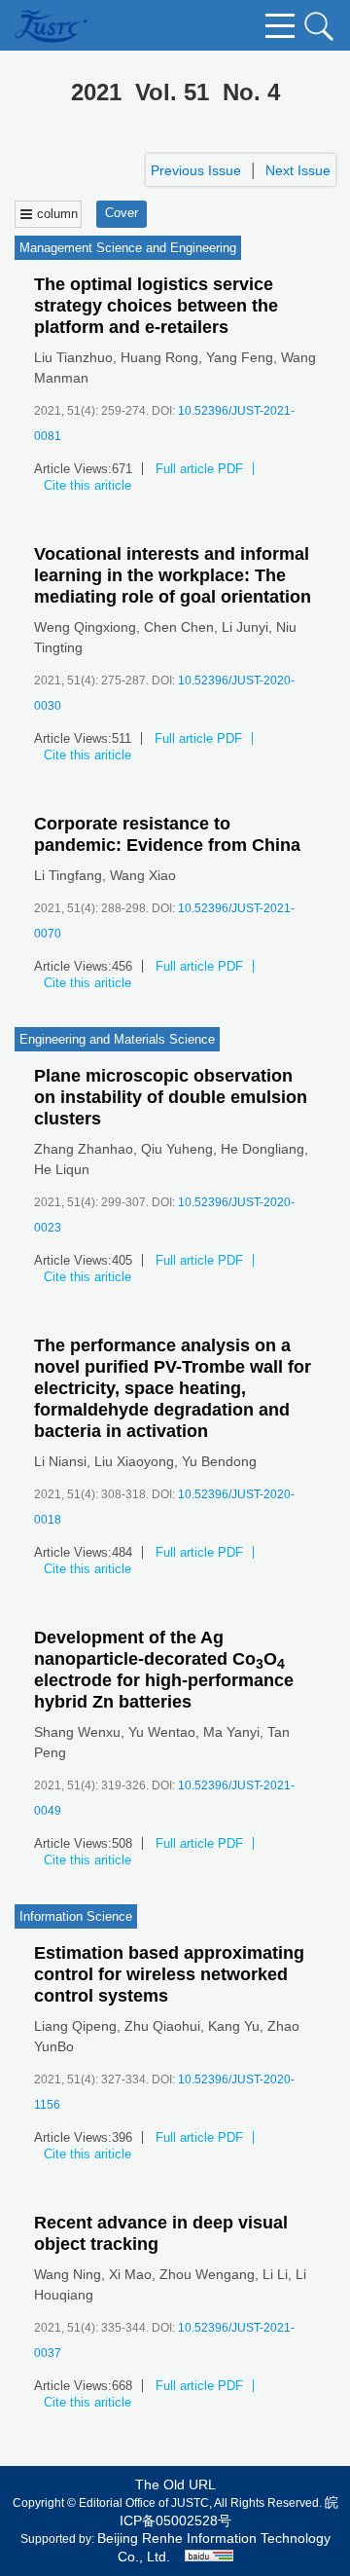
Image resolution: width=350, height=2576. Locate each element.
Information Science (76, 1916)
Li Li (275, 2274)
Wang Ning (68, 2274)
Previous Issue (196, 170)
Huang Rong (159, 357)
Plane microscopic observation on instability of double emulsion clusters (171, 1097)
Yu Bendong (219, 1461)
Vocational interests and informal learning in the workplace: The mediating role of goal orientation (173, 575)
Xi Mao (130, 2274)
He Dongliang (262, 1149)
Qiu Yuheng (177, 1149)
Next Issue (298, 170)
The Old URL (175, 2484)
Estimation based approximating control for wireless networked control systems (169, 1974)
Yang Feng (240, 357)
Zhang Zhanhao (84, 1149)
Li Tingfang (68, 875)
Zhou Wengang (207, 2274)
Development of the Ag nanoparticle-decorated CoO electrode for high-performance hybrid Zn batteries (164, 1670)
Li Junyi (245, 627)
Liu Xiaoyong (134, 1461)
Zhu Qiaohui (162, 2026)
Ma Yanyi (231, 1732)
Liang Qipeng (75, 2026)
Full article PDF (199, 469)
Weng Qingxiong (85, 627)
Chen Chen (179, 627)
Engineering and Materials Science (117, 1039)
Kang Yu (234, 2026)
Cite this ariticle (87, 485)
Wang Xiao (143, 875)
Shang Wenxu (77, 1732)
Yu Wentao (162, 1732)
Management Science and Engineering (128, 248)
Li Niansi (60, 1461)
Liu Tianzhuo (73, 357)
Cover (122, 213)
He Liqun (62, 1169)
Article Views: (73, 469)
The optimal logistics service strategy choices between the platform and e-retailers (156, 306)
